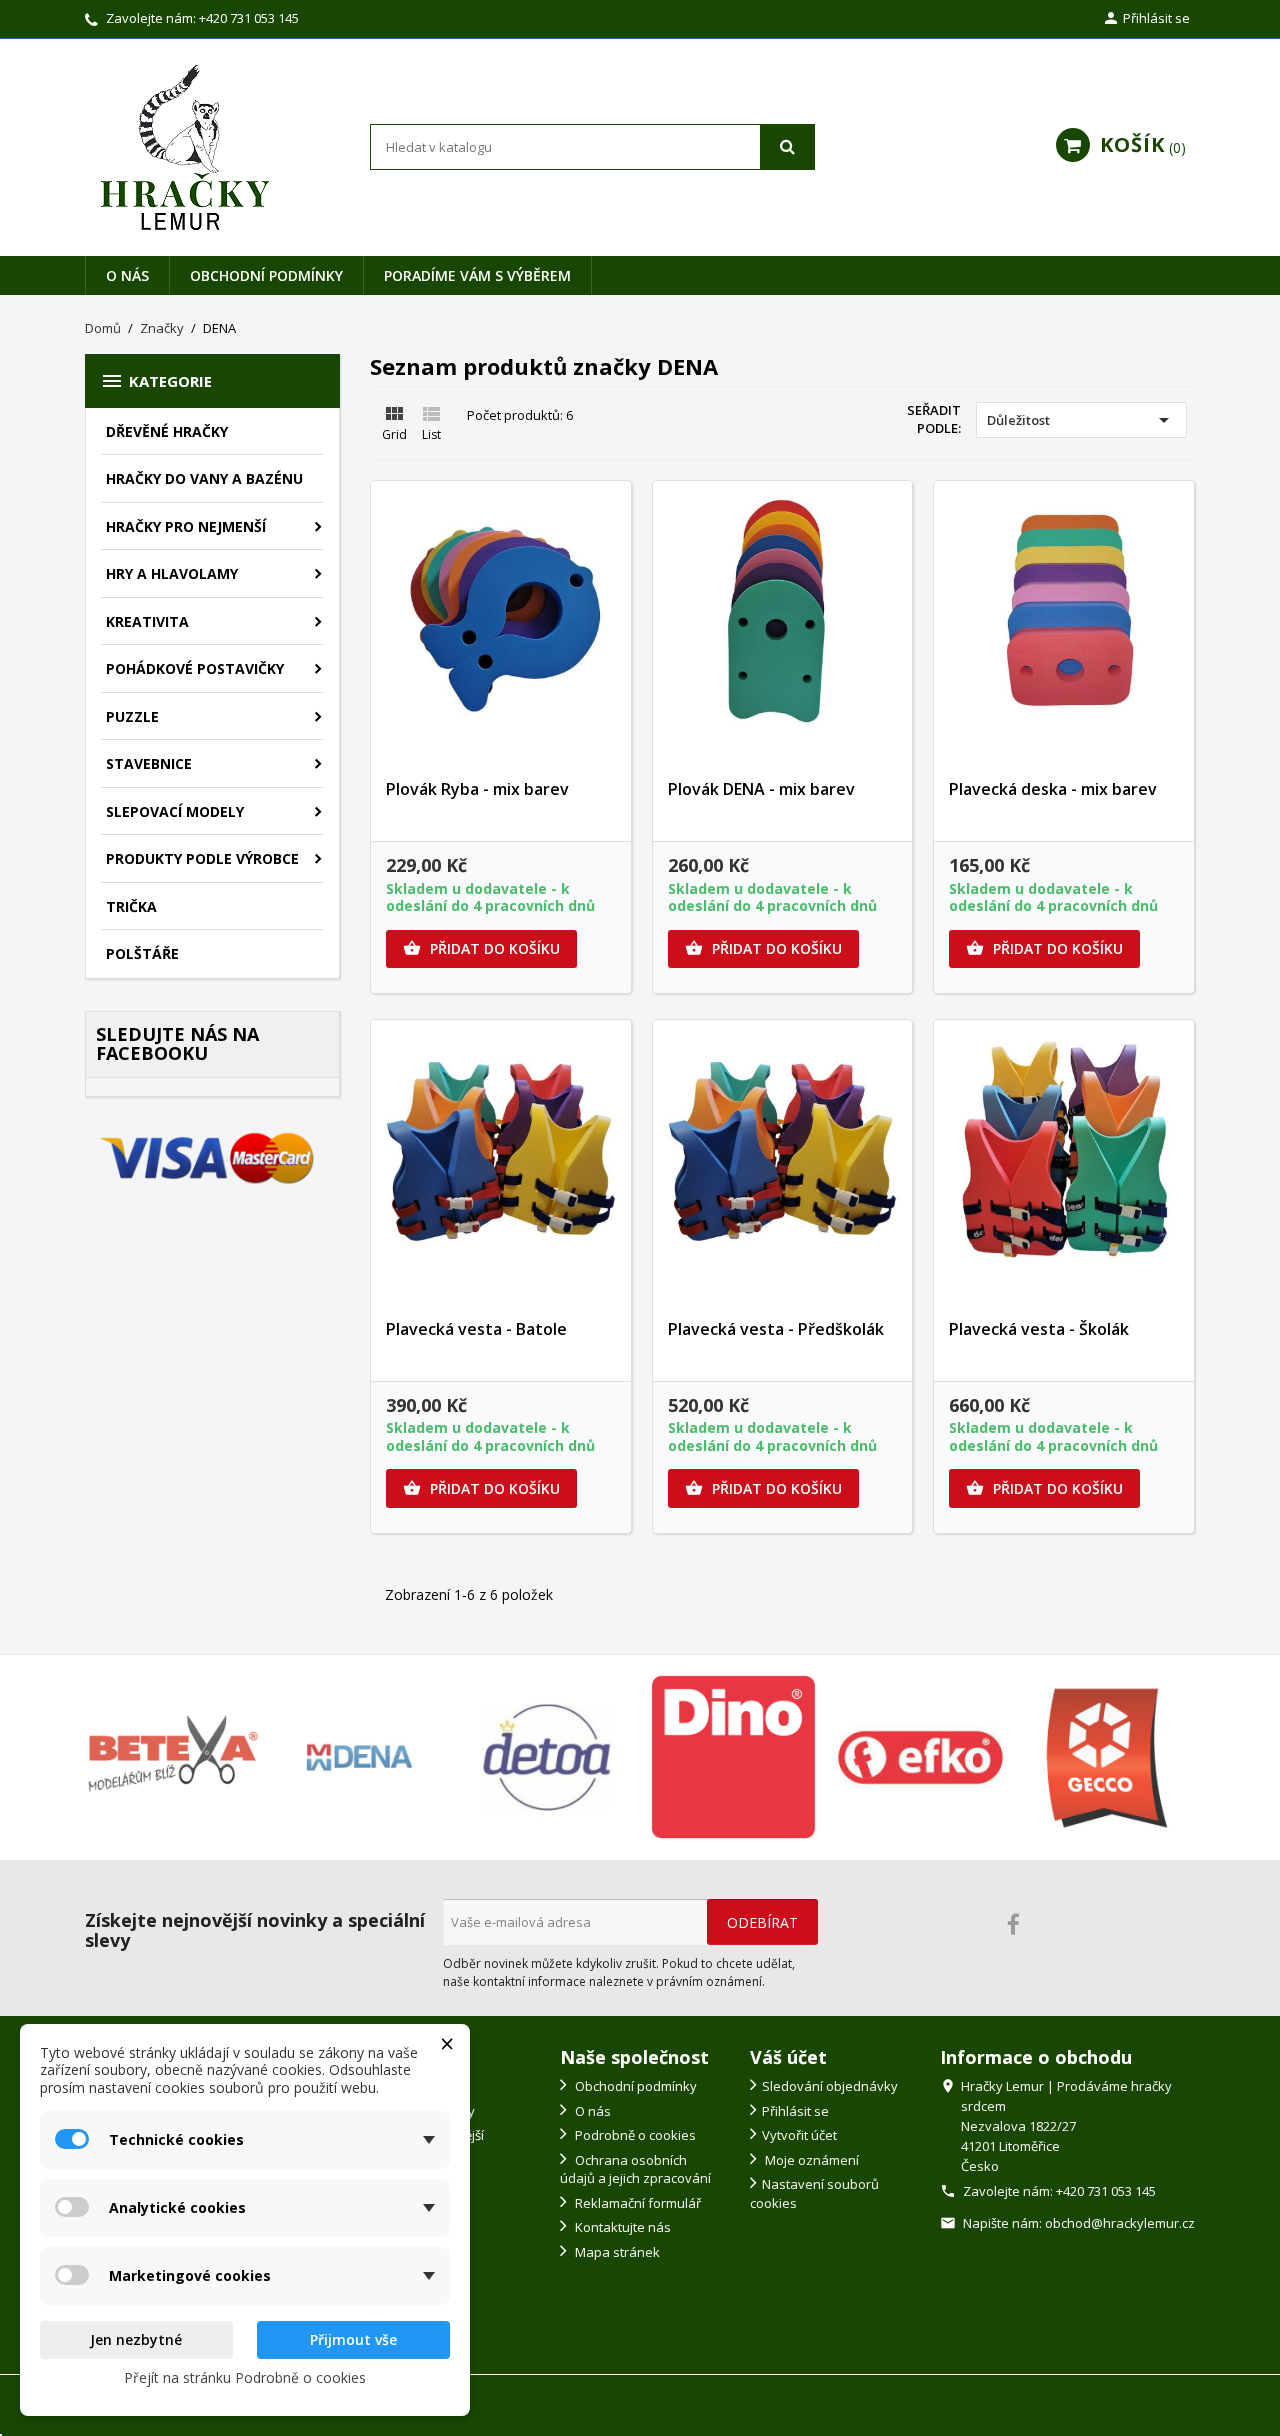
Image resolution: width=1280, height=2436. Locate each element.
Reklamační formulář (636, 2203)
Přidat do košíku (481, 948)
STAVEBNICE (149, 763)
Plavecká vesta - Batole (476, 1329)
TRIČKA (131, 906)
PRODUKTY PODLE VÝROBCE (202, 858)
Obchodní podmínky (266, 275)
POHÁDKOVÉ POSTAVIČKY (195, 668)
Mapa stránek (616, 2252)
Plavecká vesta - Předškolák (776, 1329)
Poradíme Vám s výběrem (477, 275)
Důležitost (1081, 420)
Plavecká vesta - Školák (1039, 1329)
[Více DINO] (733, 1757)
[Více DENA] (359, 1757)
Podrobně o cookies (634, 2135)
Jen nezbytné (136, 2339)
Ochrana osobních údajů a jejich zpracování (635, 2169)
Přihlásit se (795, 2111)
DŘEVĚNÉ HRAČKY (167, 431)
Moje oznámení (810, 2160)
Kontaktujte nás (621, 2227)
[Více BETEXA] (172, 1757)
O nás (127, 275)
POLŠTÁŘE (142, 953)
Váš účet (788, 2057)
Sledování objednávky (830, 2086)
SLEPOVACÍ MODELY (175, 811)
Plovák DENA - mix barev (761, 789)
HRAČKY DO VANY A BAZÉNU (204, 478)
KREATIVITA (147, 621)
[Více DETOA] (546, 1757)
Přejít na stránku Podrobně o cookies (245, 2377)
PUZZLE (132, 716)
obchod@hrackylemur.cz (1120, 2223)
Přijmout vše (353, 2339)
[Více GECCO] (1107, 1757)
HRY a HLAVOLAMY (172, 573)
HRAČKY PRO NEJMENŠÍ (186, 526)
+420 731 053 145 (249, 18)
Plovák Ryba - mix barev (477, 789)
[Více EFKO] (920, 1757)
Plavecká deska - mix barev (1053, 789)
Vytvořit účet (799, 2135)
